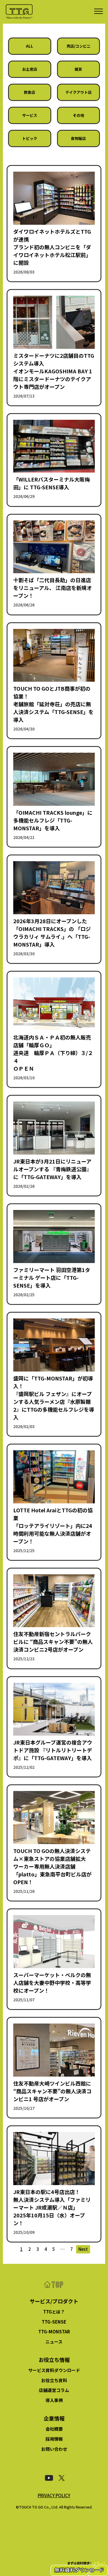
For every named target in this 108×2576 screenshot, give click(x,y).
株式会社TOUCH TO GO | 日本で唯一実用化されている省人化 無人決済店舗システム (19, 12)
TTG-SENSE (54, 2322)
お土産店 (30, 69)
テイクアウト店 (78, 92)
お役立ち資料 (54, 2380)
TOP (54, 2285)
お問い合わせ (54, 2449)
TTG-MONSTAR (54, 2331)
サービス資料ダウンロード (54, 2370)
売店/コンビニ (78, 46)
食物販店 (78, 138)
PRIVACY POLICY (54, 2495)
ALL (30, 46)
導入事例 (54, 2400)
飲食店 (30, 92)
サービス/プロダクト (54, 2301)
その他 (78, 115)
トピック (30, 138)
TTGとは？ (54, 2312)
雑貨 (78, 69)
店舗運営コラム (54, 2390)
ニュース (54, 2342)
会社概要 (54, 2429)
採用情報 (54, 2439)
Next (83, 2249)
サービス (30, 115)
